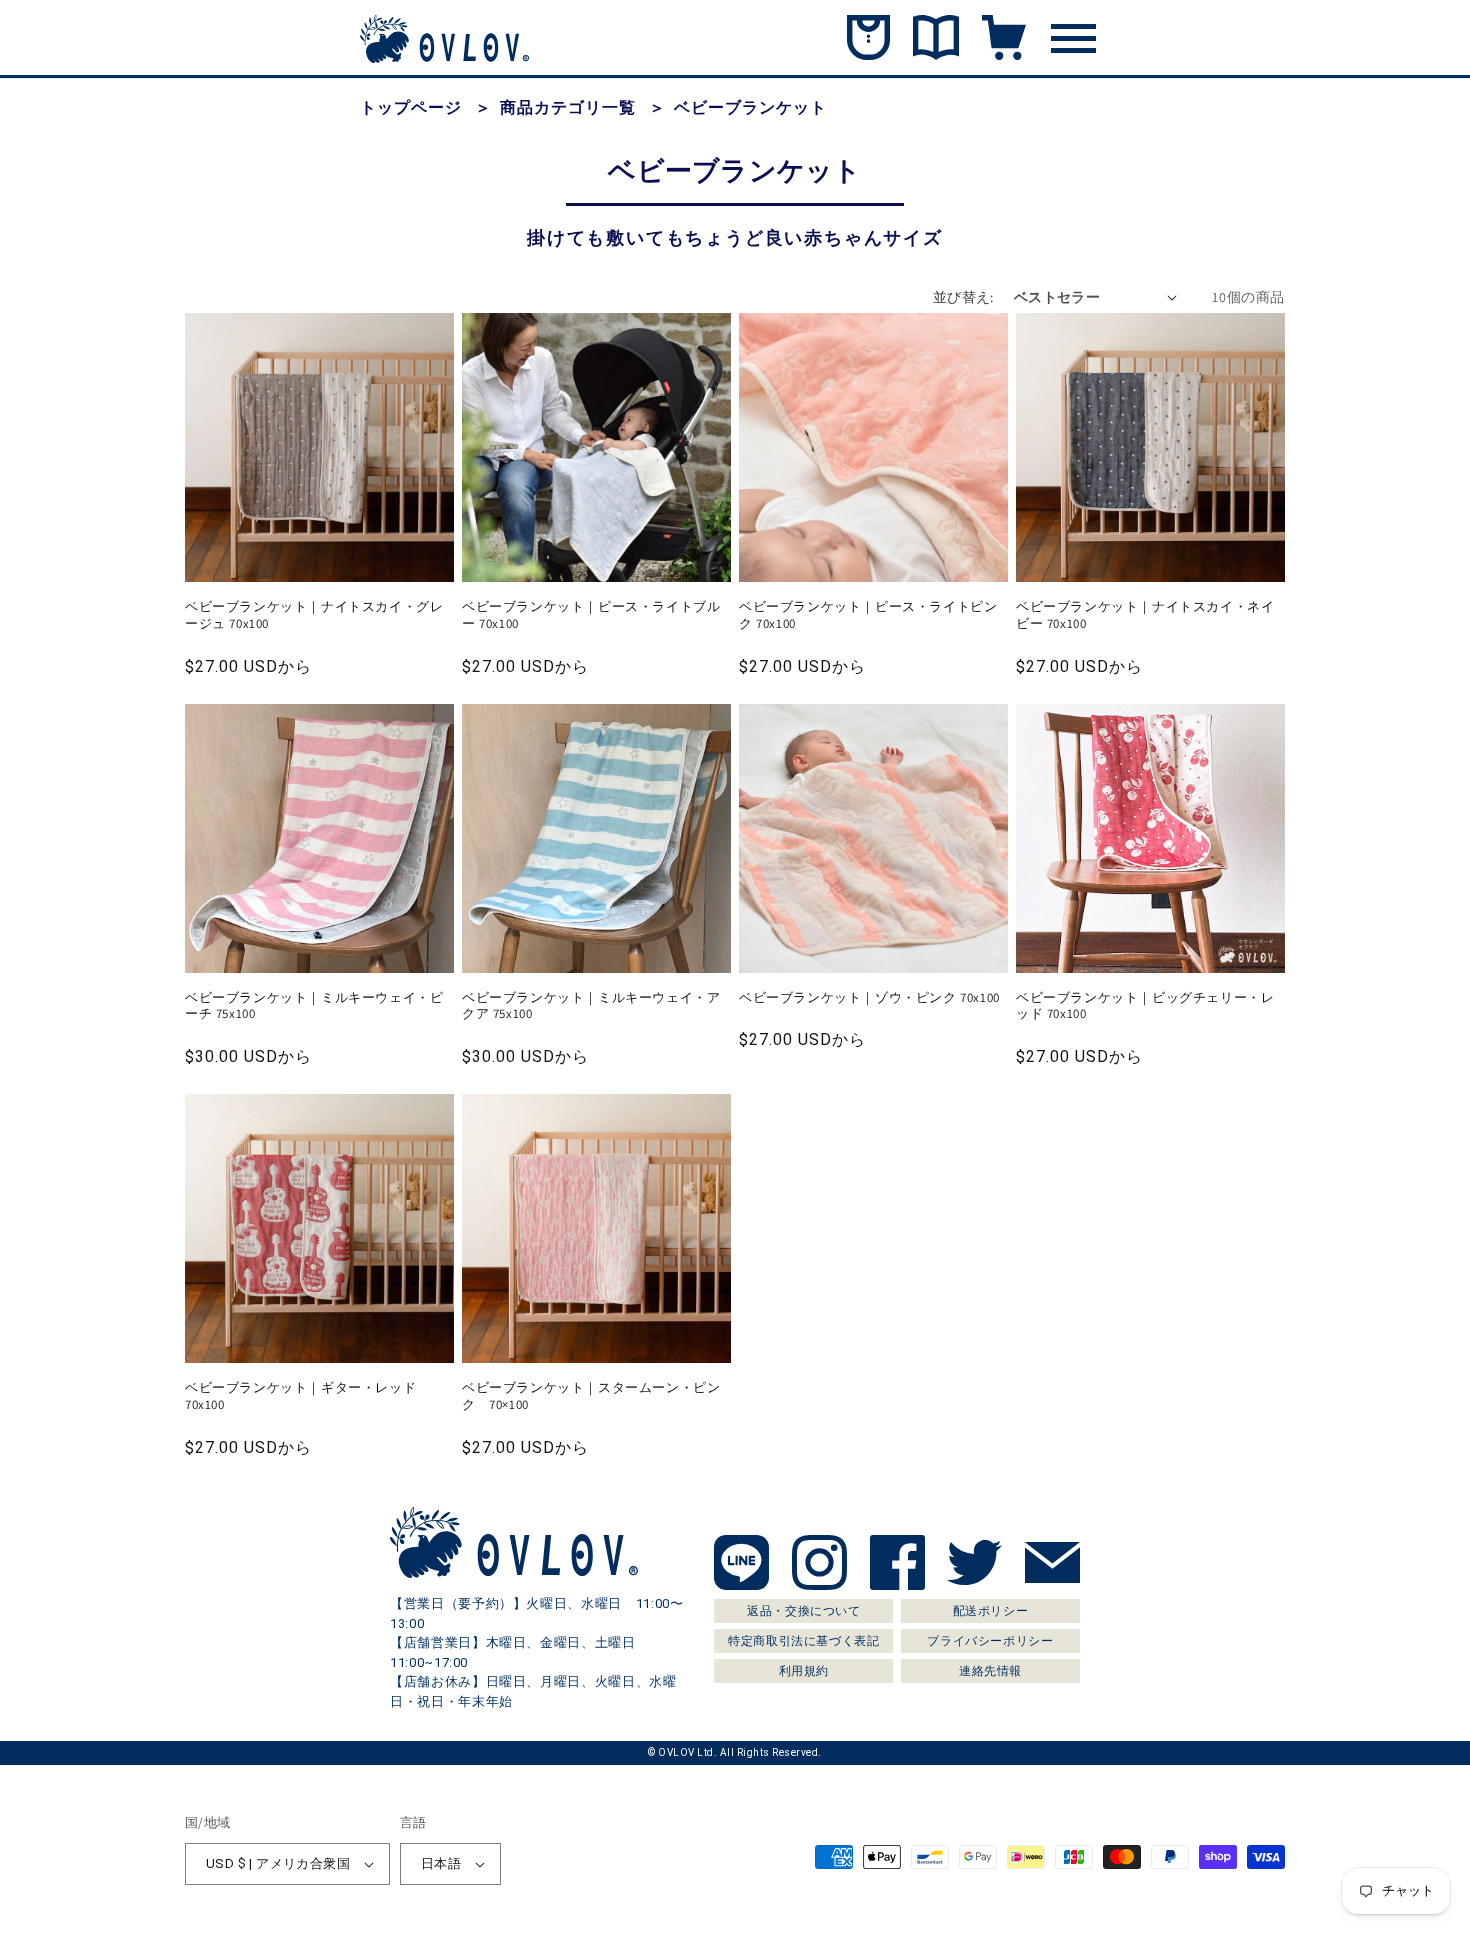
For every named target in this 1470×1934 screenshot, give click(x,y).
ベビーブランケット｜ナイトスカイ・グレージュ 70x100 (314, 615)
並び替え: (963, 297)
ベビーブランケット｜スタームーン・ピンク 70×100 (591, 1396)
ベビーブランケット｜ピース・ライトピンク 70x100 (868, 615)
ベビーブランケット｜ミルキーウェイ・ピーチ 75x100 (314, 1006)
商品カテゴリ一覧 (568, 107)
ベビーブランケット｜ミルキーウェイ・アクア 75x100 (591, 1006)
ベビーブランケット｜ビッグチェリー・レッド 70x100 (1145, 1006)
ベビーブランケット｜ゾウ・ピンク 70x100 (869, 998)
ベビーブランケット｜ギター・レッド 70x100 (307, 1396)
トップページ (411, 107)
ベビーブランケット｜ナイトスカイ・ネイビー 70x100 (1145, 615)
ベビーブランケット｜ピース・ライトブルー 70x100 (591, 615)
